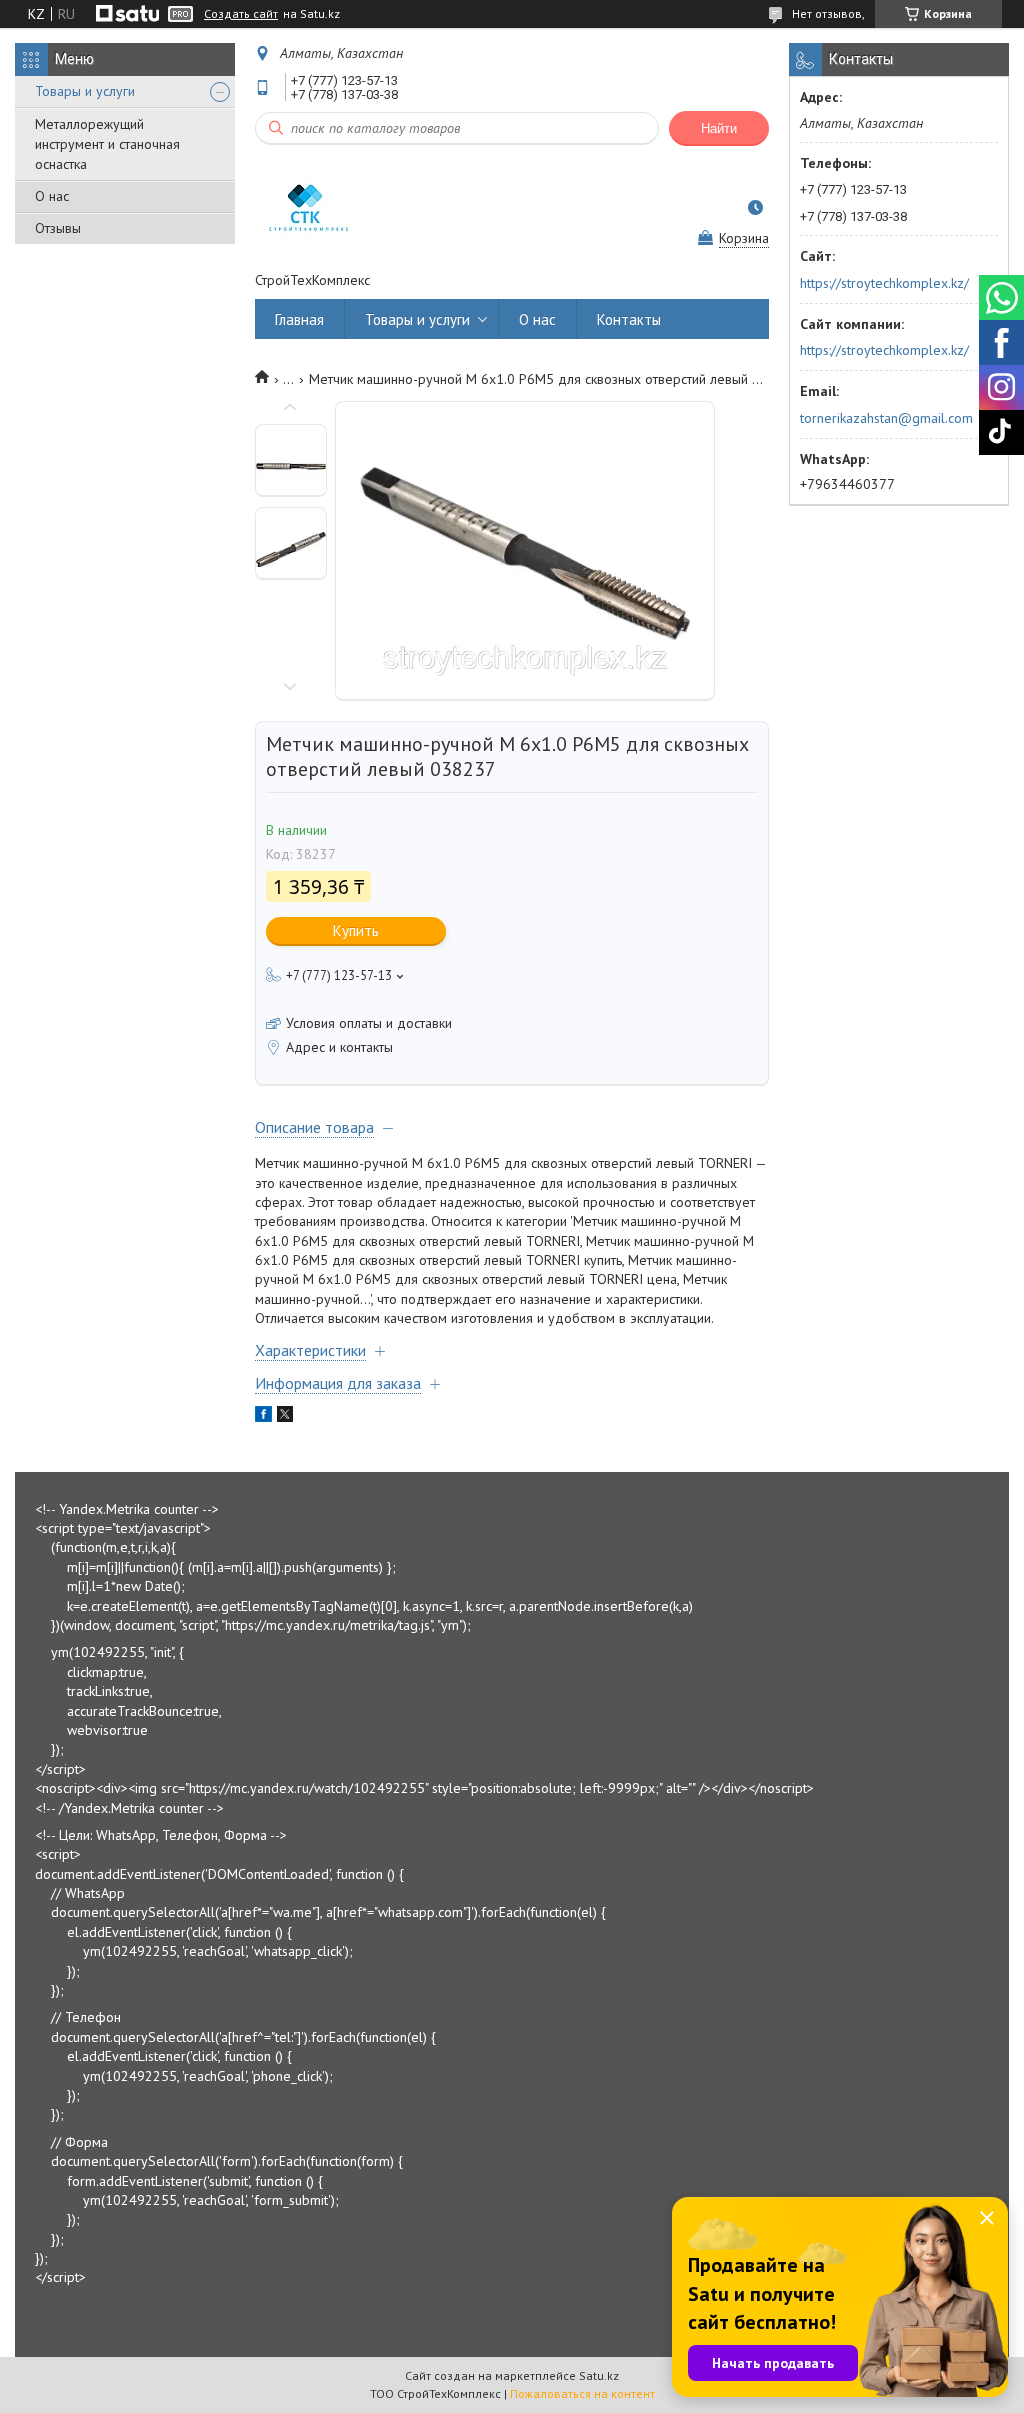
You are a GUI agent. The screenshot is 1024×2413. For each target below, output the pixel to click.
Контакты (629, 319)
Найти (719, 128)
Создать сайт (241, 14)
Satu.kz (599, 2375)
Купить (356, 930)
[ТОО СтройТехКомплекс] (305, 208)
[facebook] (263, 1417)
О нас (52, 196)
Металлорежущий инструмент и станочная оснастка (107, 144)
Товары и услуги (85, 91)
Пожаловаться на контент (582, 2393)
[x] (285, 1417)
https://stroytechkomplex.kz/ (884, 283)
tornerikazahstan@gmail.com (886, 418)
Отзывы (58, 228)
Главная (299, 319)
